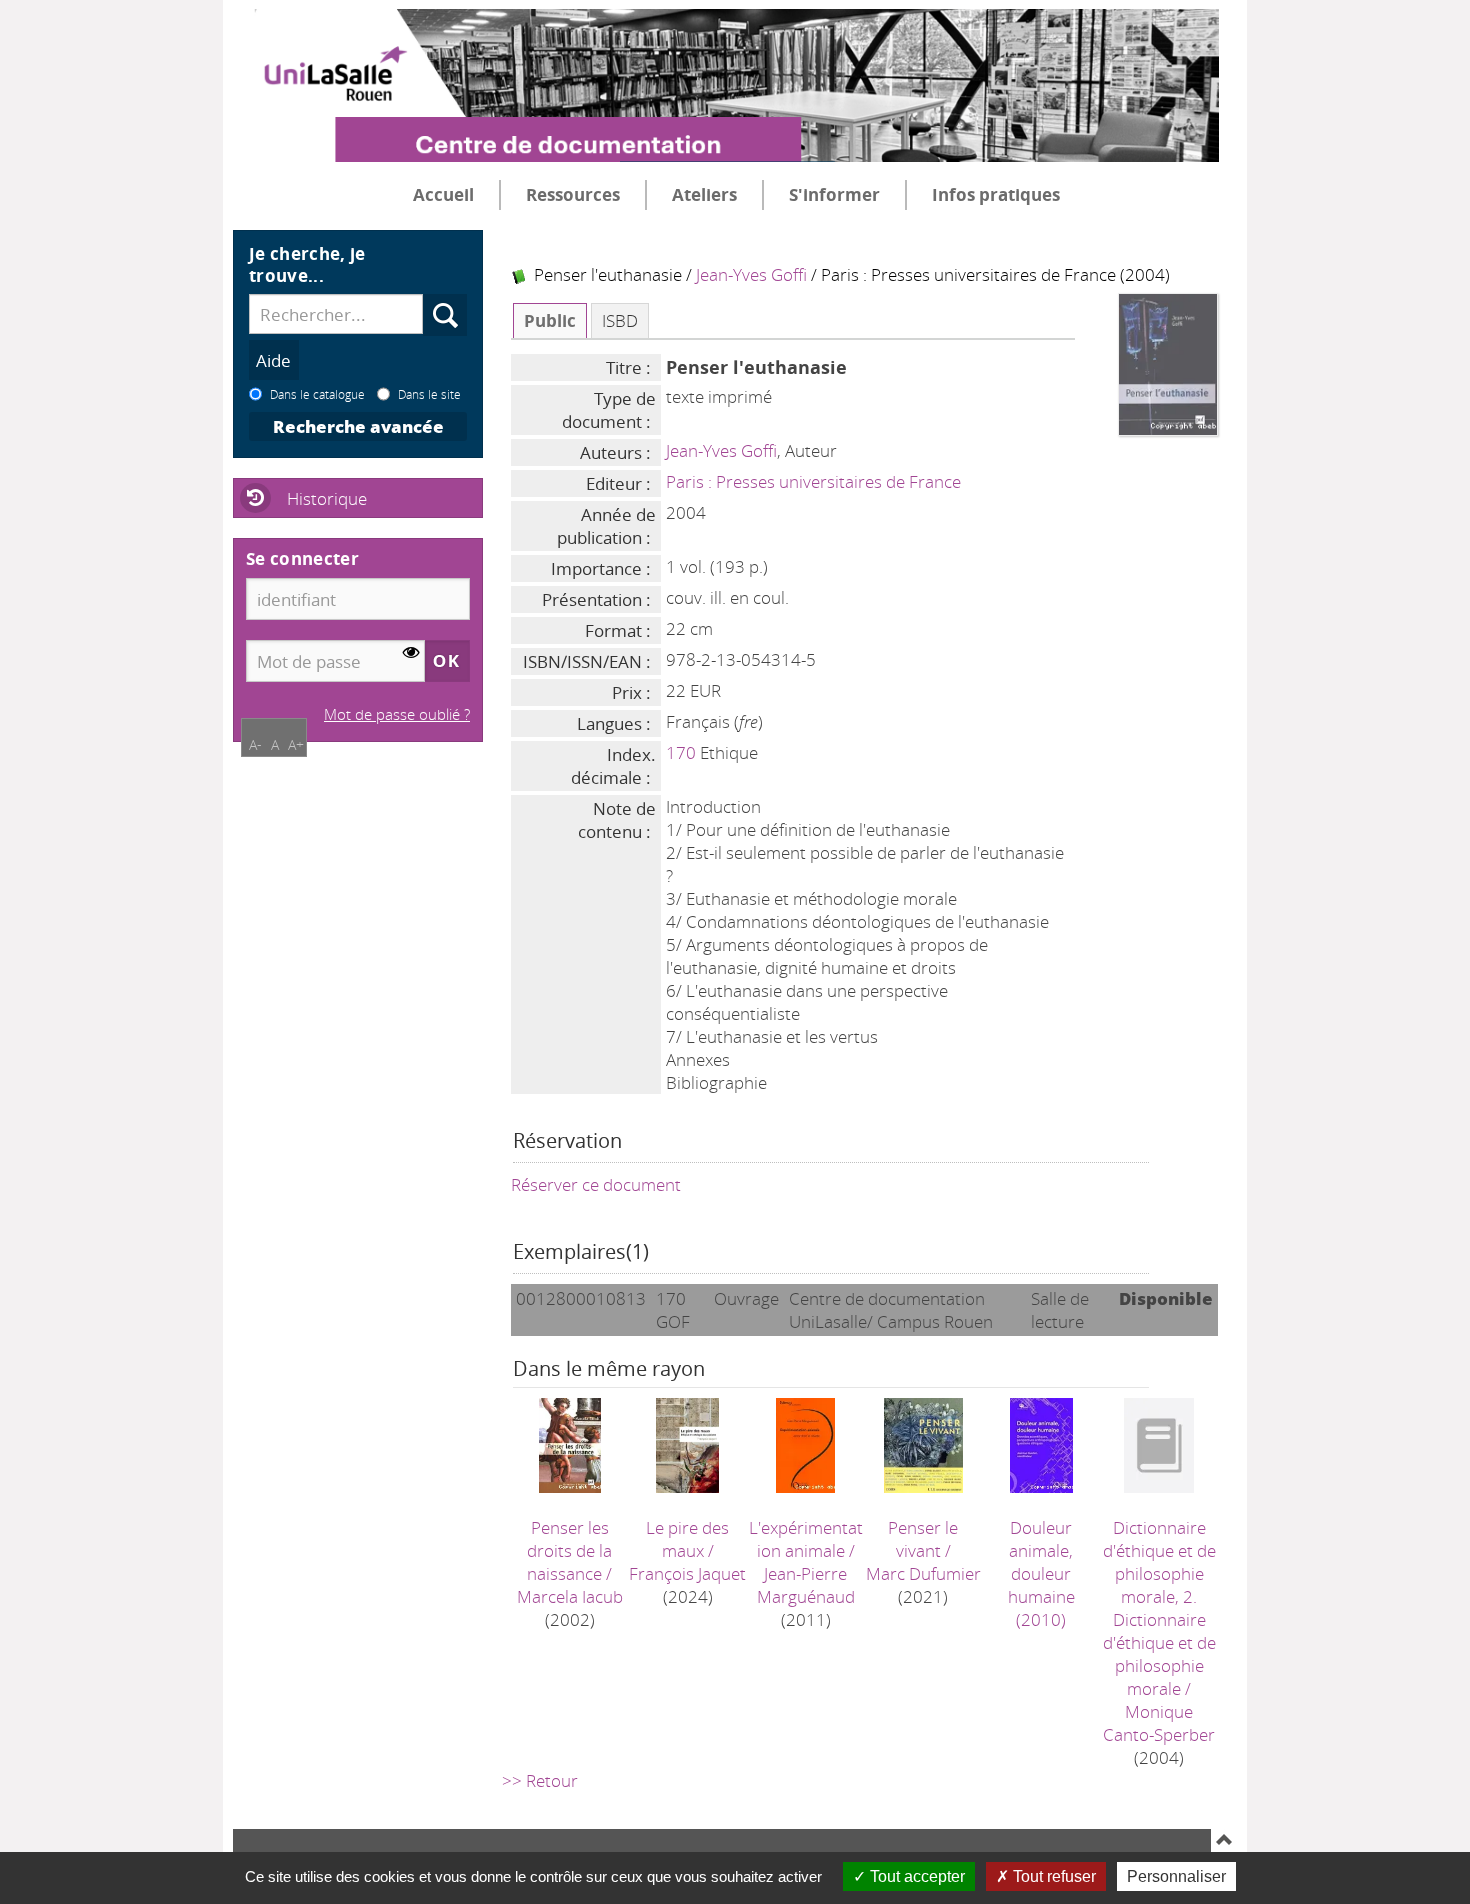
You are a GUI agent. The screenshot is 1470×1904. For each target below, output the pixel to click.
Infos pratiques (996, 194)
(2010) (1041, 1573)
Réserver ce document (596, 1184)
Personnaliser (1176, 1876)
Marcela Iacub (570, 1596)
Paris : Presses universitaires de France (813, 481)
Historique (327, 498)
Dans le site (429, 394)
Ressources (573, 194)
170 (681, 752)
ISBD (620, 320)
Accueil (443, 194)
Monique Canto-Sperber (1159, 1723)
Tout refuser (1052, 1876)
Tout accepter (915, 1876)
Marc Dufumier (923, 1573)
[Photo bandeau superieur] (726, 69)
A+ (296, 744)
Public (550, 320)
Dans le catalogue (317, 394)
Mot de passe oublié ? (397, 714)
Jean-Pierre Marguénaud (806, 1585)
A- (255, 744)
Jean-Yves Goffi (751, 274)
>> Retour (540, 1780)
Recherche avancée (358, 426)
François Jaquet (687, 1573)
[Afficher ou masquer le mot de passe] (411, 653)
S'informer (834, 194)
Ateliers (704, 194)
